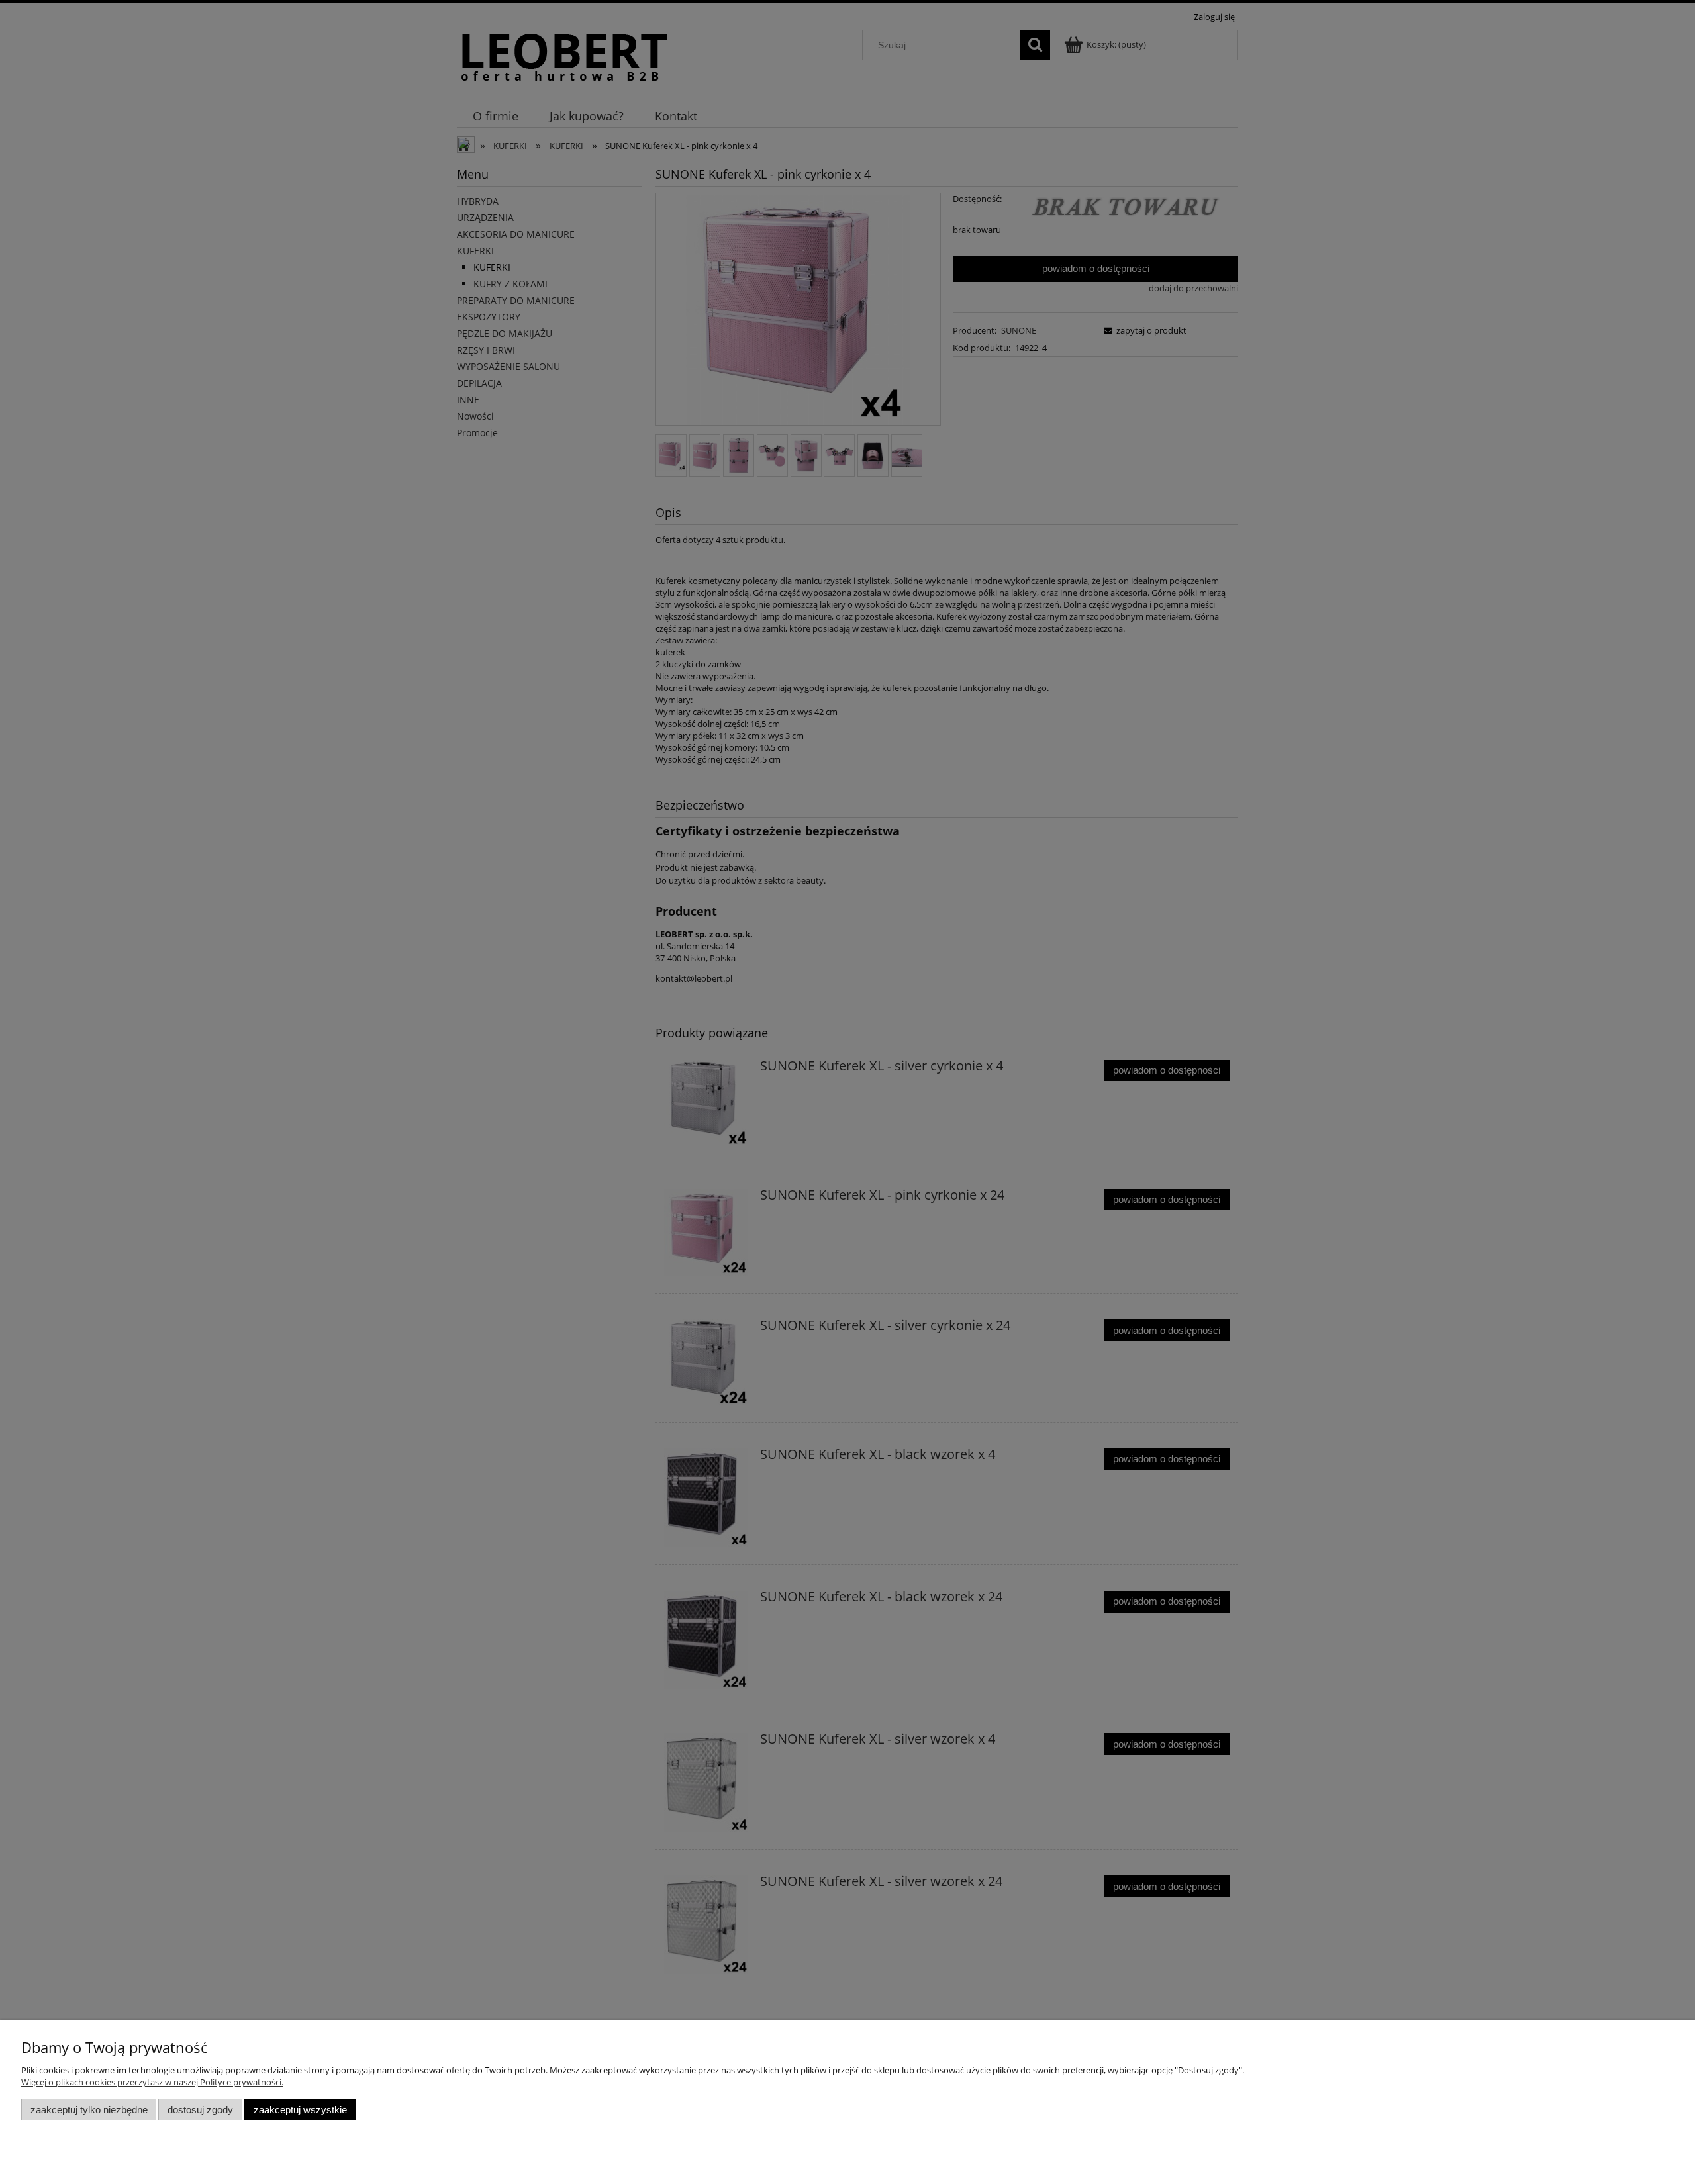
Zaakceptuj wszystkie (300, 2110)
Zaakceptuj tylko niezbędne (89, 2110)
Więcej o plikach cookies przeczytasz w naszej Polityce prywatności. (152, 2082)
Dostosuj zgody (200, 2110)
